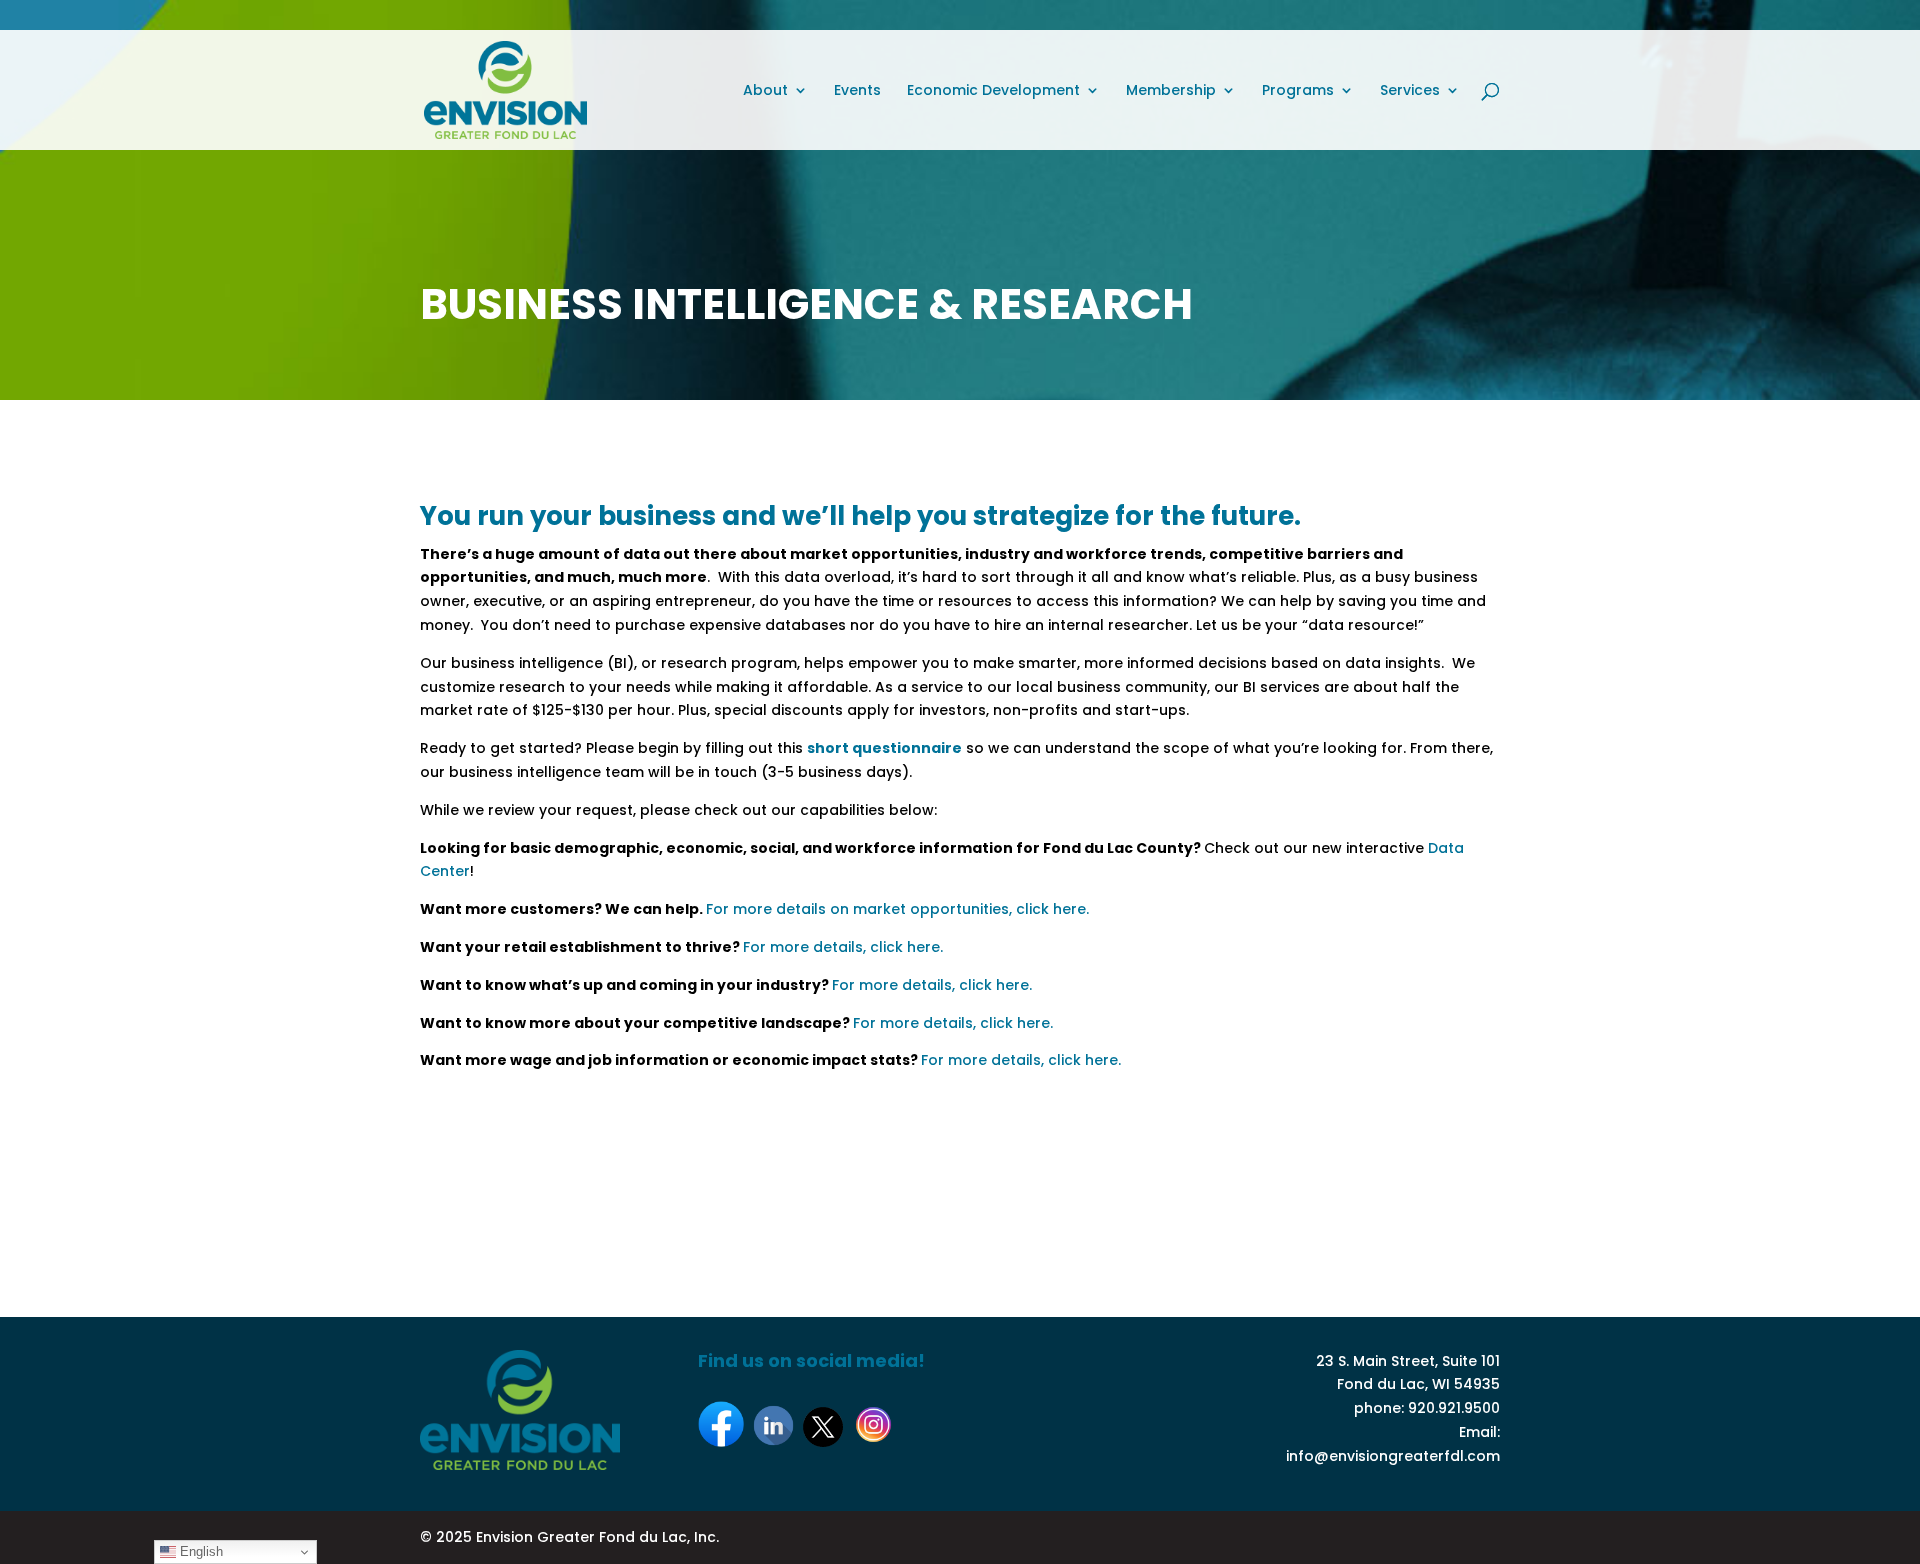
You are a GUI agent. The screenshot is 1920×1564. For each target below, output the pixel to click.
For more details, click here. (843, 947)
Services (1410, 91)
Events (857, 91)
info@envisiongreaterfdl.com (1393, 1456)
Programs (1298, 91)
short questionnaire (884, 748)
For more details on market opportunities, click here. (897, 909)
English (199, 1551)
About (765, 91)
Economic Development (993, 91)
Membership (1171, 91)
